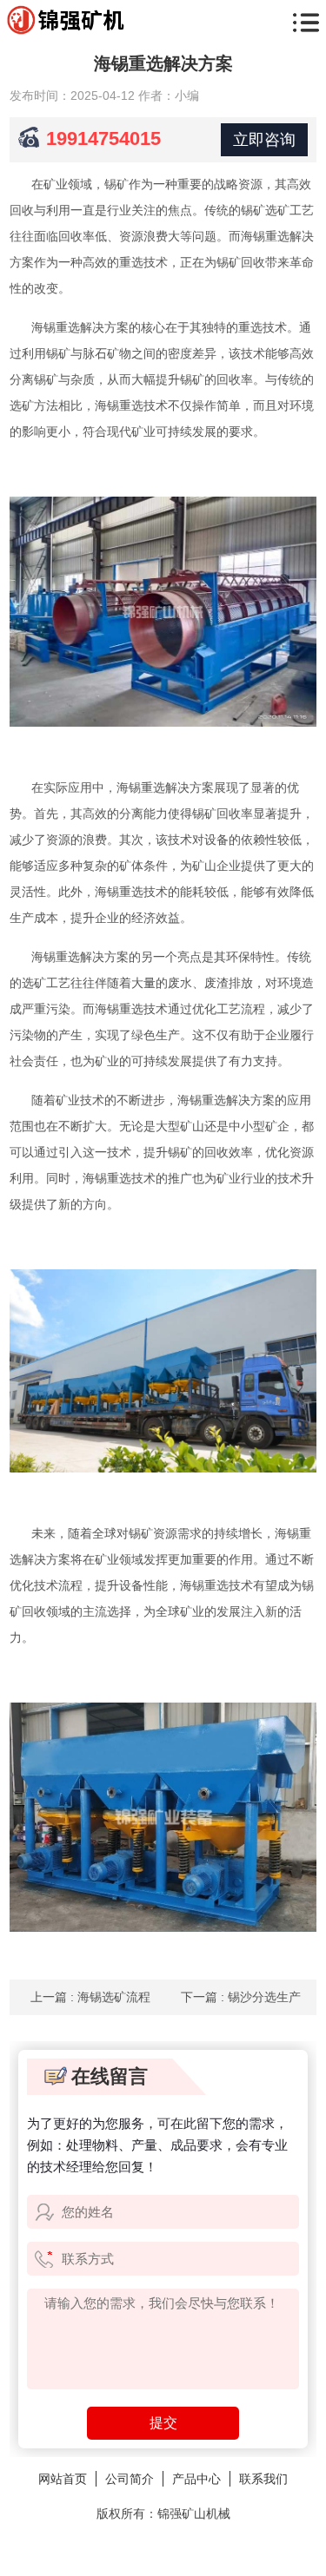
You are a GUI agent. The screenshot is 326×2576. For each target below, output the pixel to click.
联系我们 (263, 2479)
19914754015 (103, 138)
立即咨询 (264, 140)
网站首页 (63, 2479)
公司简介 (130, 2479)
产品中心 (196, 2479)
